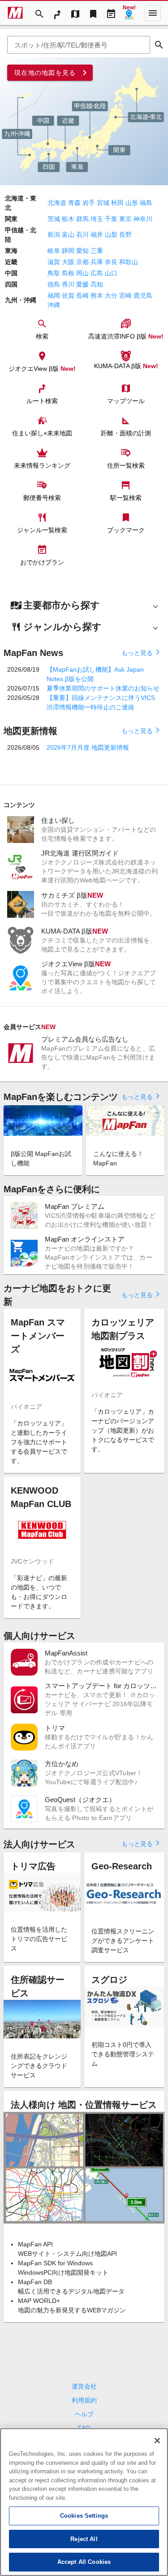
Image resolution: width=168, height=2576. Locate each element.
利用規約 (84, 2400)
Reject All (84, 2539)
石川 (82, 235)
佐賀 (68, 295)
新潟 (54, 235)
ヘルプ (84, 2414)
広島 (97, 273)
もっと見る (141, 653)
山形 (132, 203)
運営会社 (84, 2386)
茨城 (54, 219)
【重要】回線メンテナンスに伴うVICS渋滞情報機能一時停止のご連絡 (101, 702)
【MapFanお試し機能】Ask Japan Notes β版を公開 (95, 674)
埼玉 (97, 219)
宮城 (103, 203)
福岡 (54, 295)
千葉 (111, 219)
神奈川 (143, 219)
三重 (97, 251)
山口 (111, 273)
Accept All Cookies (84, 2562)
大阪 (68, 262)
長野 (125, 235)
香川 (68, 284)
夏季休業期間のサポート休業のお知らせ (103, 688)
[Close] (157, 2441)
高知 (97, 284)
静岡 (68, 251)
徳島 (54, 284)
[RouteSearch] (57, 13)
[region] (84, 2502)
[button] (84, 605)
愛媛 (82, 284)
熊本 (97, 295)
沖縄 (54, 305)
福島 (146, 203)
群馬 (82, 219)
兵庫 (97, 262)
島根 (68, 273)
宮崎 (125, 295)
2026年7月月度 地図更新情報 (88, 747)
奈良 (111, 262)
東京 (125, 219)
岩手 (89, 203)
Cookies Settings (84, 2516)
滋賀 (54, 262)
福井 (97, 235)
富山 (68, 235)
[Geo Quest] (129, 13)
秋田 (117, 203)
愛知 (82, 251)
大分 (111, 295)
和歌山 (129, 262)
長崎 (82, 295)
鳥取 (54, 273)
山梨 (111, 235)
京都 (82, 262)
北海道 (57, 203)
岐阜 (54, 251)
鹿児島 (143, 295)
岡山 (82, 273)
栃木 (68, 219)
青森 (74, 203)
